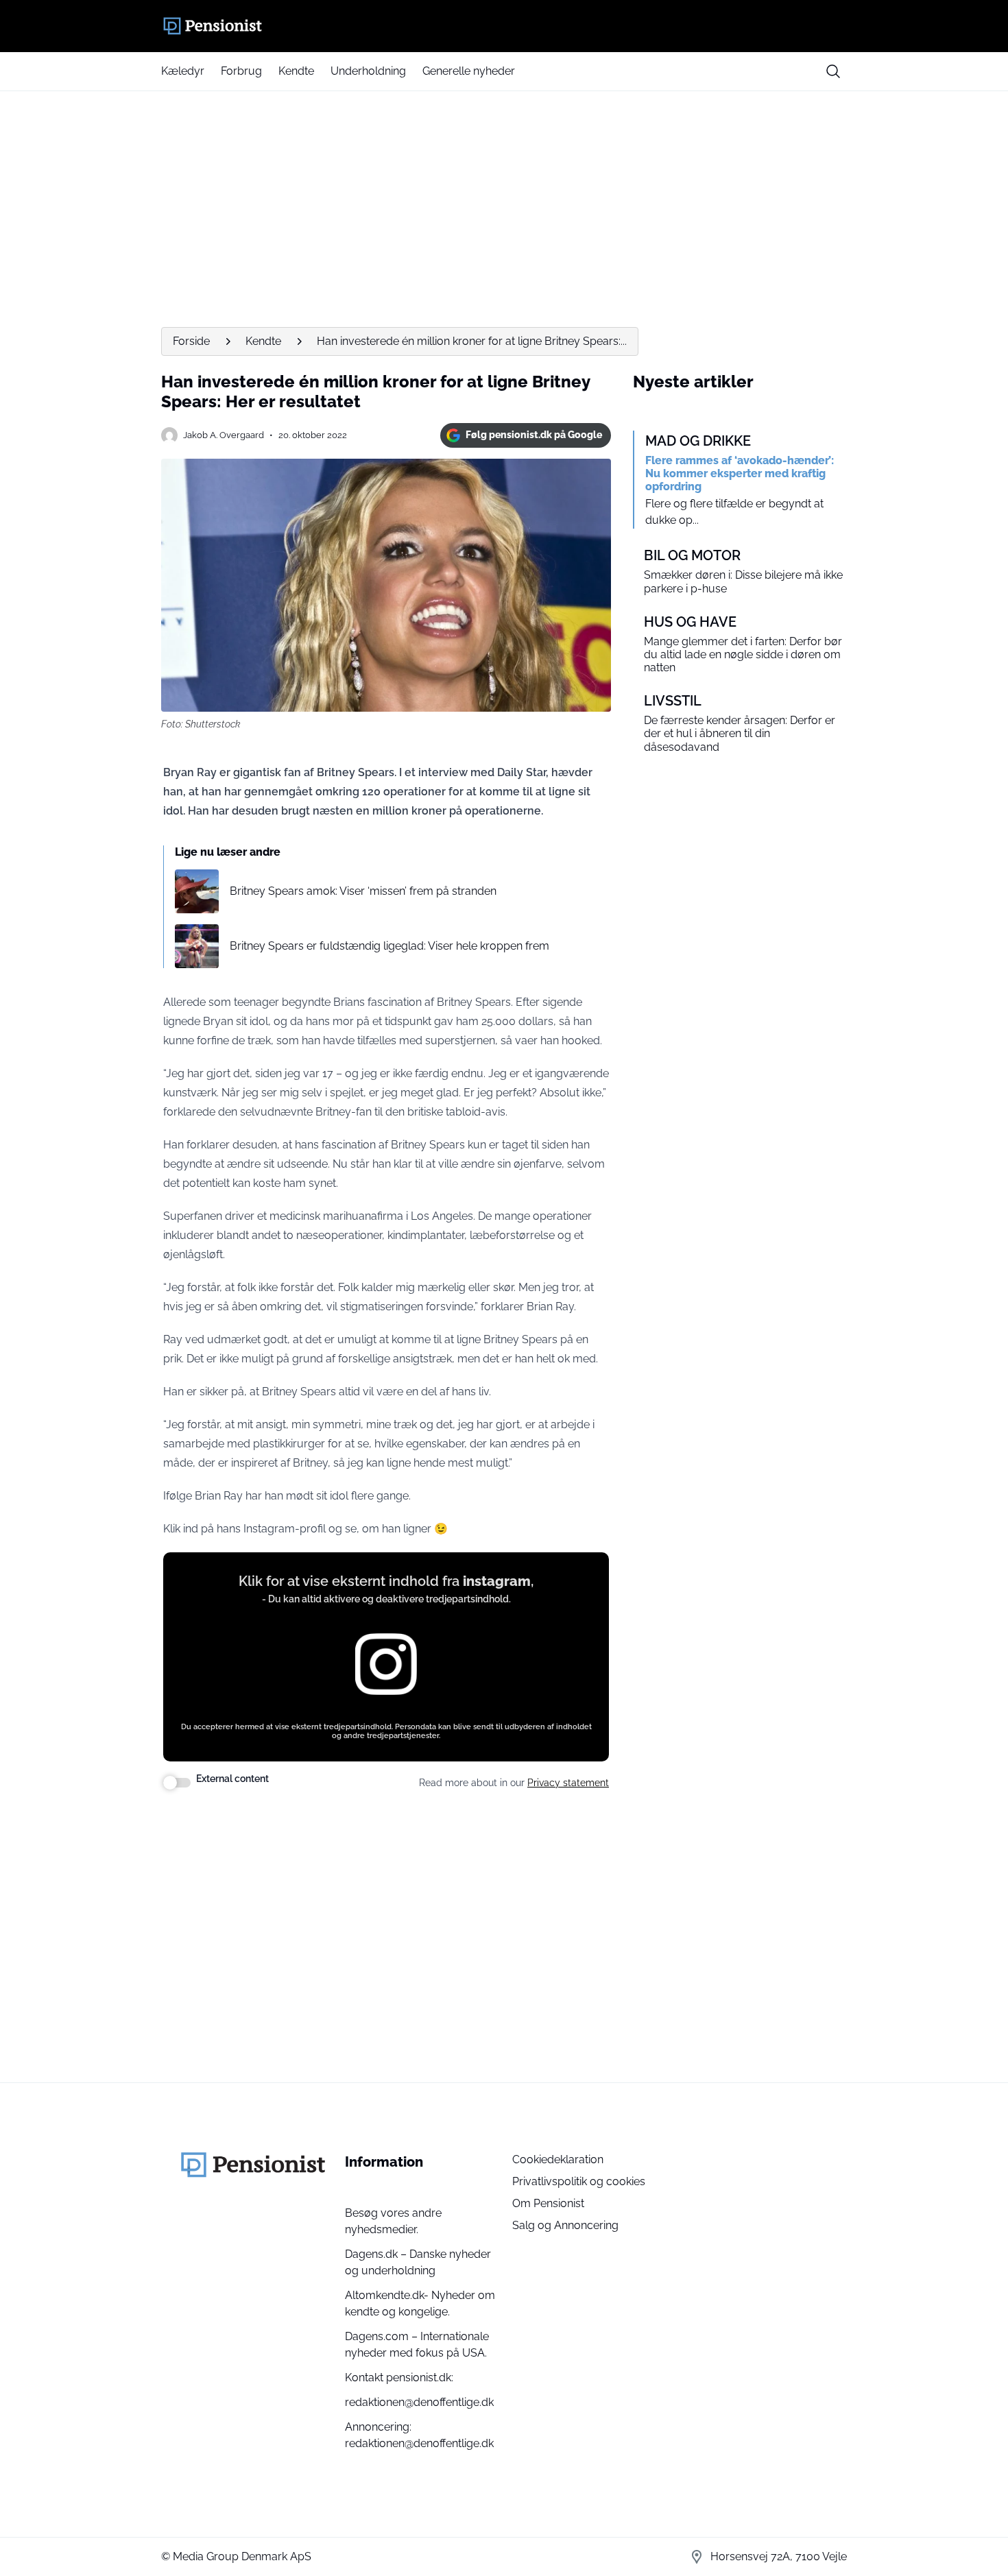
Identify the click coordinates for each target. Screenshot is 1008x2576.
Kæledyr (183, 71)
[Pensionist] (504, 26)
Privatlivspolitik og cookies (579, 2181)
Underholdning (368, 71)
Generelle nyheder (469, 71)
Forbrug (241, 71)
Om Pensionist (548, 2203)
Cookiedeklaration (558, 2159)
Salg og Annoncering (565, 2225)
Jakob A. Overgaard (224, 435)
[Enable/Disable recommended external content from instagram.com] (177, 1783)
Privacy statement (568, 1783)
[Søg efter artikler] (833, 71)
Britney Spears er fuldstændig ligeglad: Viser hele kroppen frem (389, 946)
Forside (191, 341)
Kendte (296, 71)
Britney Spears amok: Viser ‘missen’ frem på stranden (363, 891)
